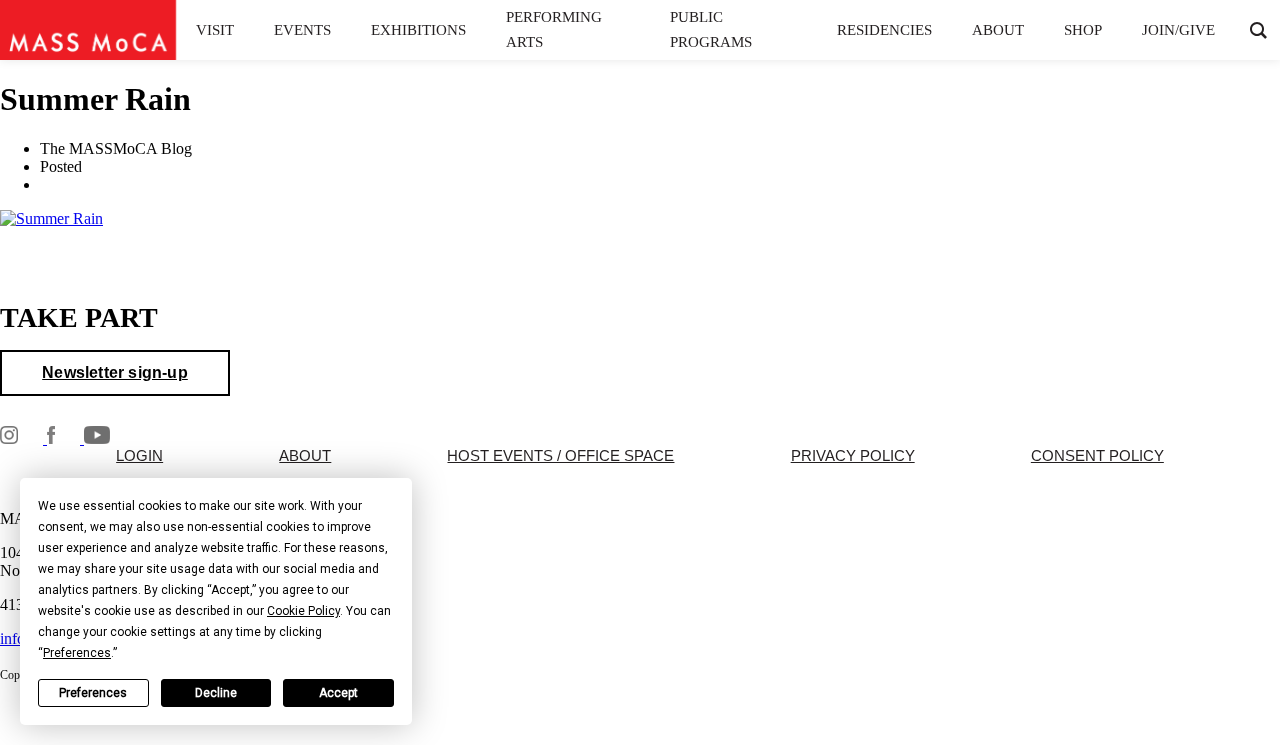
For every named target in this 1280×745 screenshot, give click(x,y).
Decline (216, 693)
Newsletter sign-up (115, 372)
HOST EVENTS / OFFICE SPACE (560, 456)
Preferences (93, 693)
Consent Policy (1097, 456)
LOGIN (139, 456)
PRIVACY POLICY (853, 456)
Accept (338, 693)
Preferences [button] (77, 653)
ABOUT (305, 456)
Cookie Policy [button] (303, 611)
